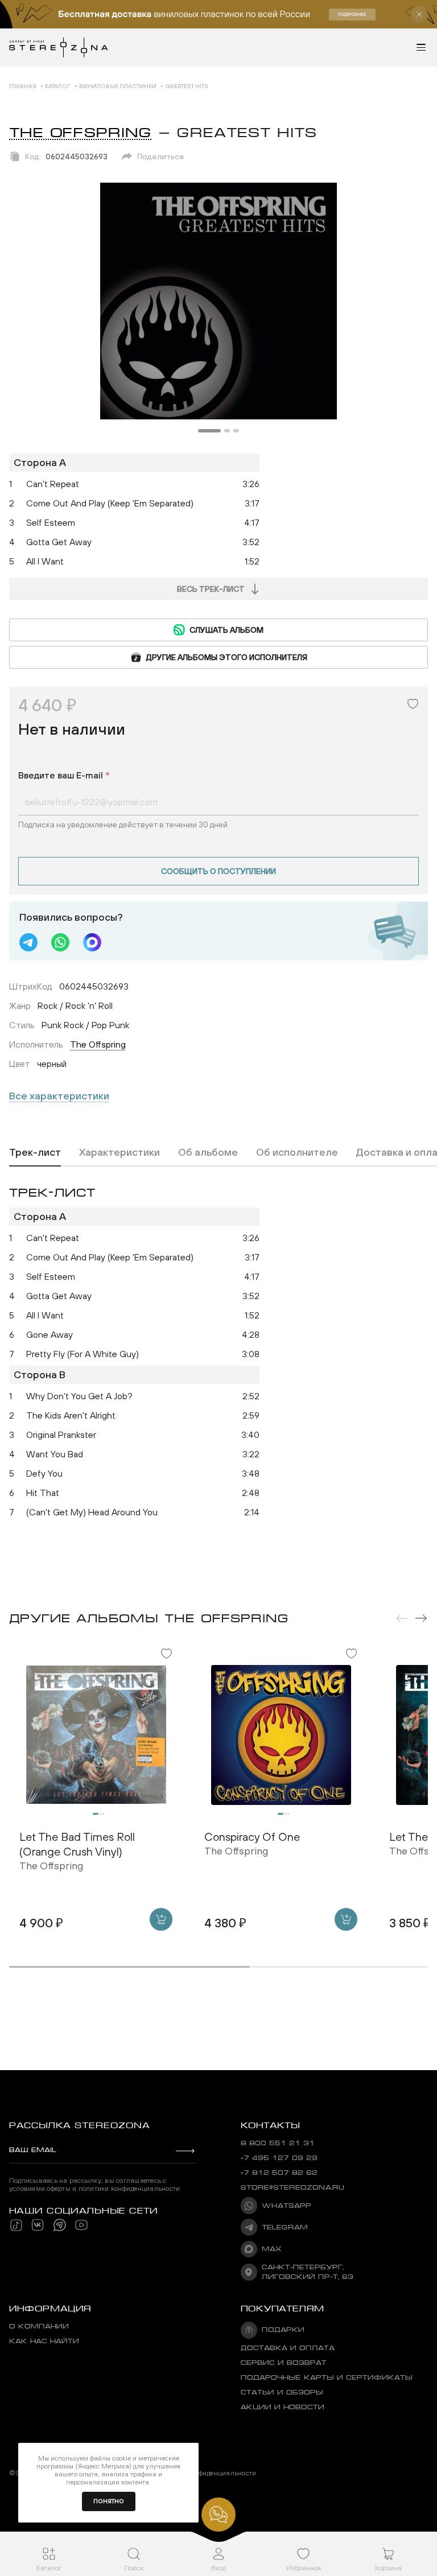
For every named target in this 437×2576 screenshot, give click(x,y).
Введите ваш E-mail (64, 775)
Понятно (109, 2501)
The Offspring (81, 133)
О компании (39, 2326)
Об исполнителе (297, 1152)
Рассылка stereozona (79, 2125)
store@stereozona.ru (292, 2188)
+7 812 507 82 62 (279, 2173)
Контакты (270, 2125)
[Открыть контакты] (218, 2515)
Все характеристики (59, 1096)
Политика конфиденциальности (205, 2473)
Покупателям (283, 2309)
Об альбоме (208, 1152)
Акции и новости (283, 2407)
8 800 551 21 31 (278, 2143)
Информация (50, 2309)
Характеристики (119, 1152)
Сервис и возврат (284, 2363)
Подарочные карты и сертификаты (327, 2378)
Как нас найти (44, 2341)
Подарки (283, 2330)
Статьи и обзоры (282, 2392)
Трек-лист (35, 1152)
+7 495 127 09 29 (279, 2158)
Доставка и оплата (288, 2348)
